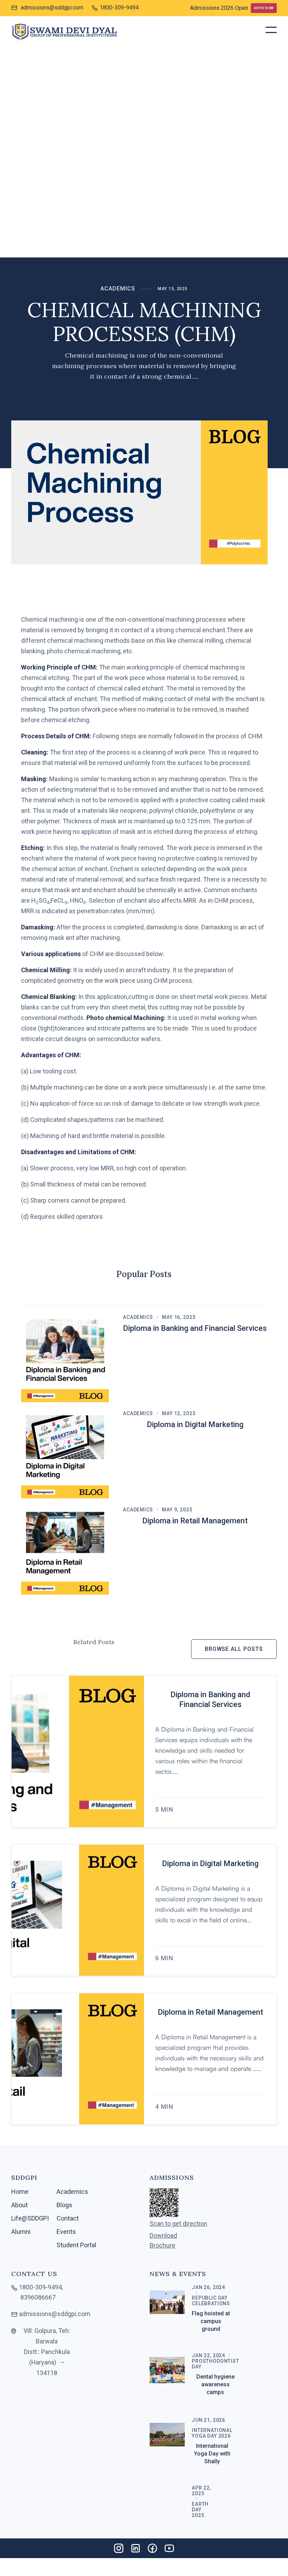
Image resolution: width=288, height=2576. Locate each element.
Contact (68, 2218)
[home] (64, 32)
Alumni (21, 2232)
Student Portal (76, 2245)
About (19, 2205)
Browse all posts (234, 1649)
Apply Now (264, 8)
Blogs (64, 2205)
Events (66, 2232)
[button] (271, 30)
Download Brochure (163, 2241)
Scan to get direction (178, 2224)
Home (20, 2192)
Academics (118, 289)
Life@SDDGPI (30, 2218)
